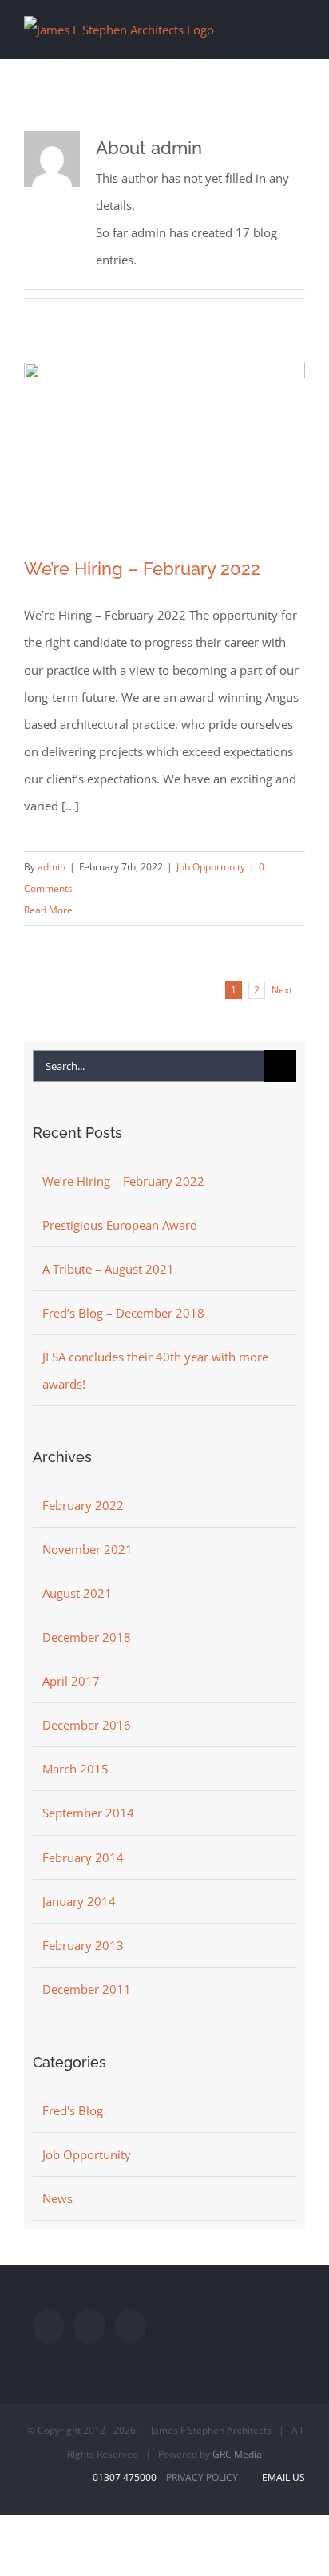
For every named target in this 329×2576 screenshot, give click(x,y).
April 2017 (71, 1681)
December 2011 (87, 1989)
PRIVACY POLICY (202, 2477)
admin (52, 867)
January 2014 (79, 1901)
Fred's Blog (73, 2110)
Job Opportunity (211, 867)
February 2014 (83, 1857)
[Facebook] (49, 2326)
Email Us (281, 2477)
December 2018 (87, 1637)
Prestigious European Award (120, 1225)
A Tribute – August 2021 (108, 1269)
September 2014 (88, 1813)
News (57, 2198)
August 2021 (77, 1593)
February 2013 (83, 1945)
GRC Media (237, 2454)
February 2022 (83, 1505)
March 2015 (75, 1769)
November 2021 (87, 1549)
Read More (48, 910)
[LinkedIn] (130, 2326)
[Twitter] (89, 2326)
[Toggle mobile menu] (299, 27)
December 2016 (87, 1725)
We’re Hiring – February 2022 (142, 569)
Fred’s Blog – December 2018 (123, 1313)
